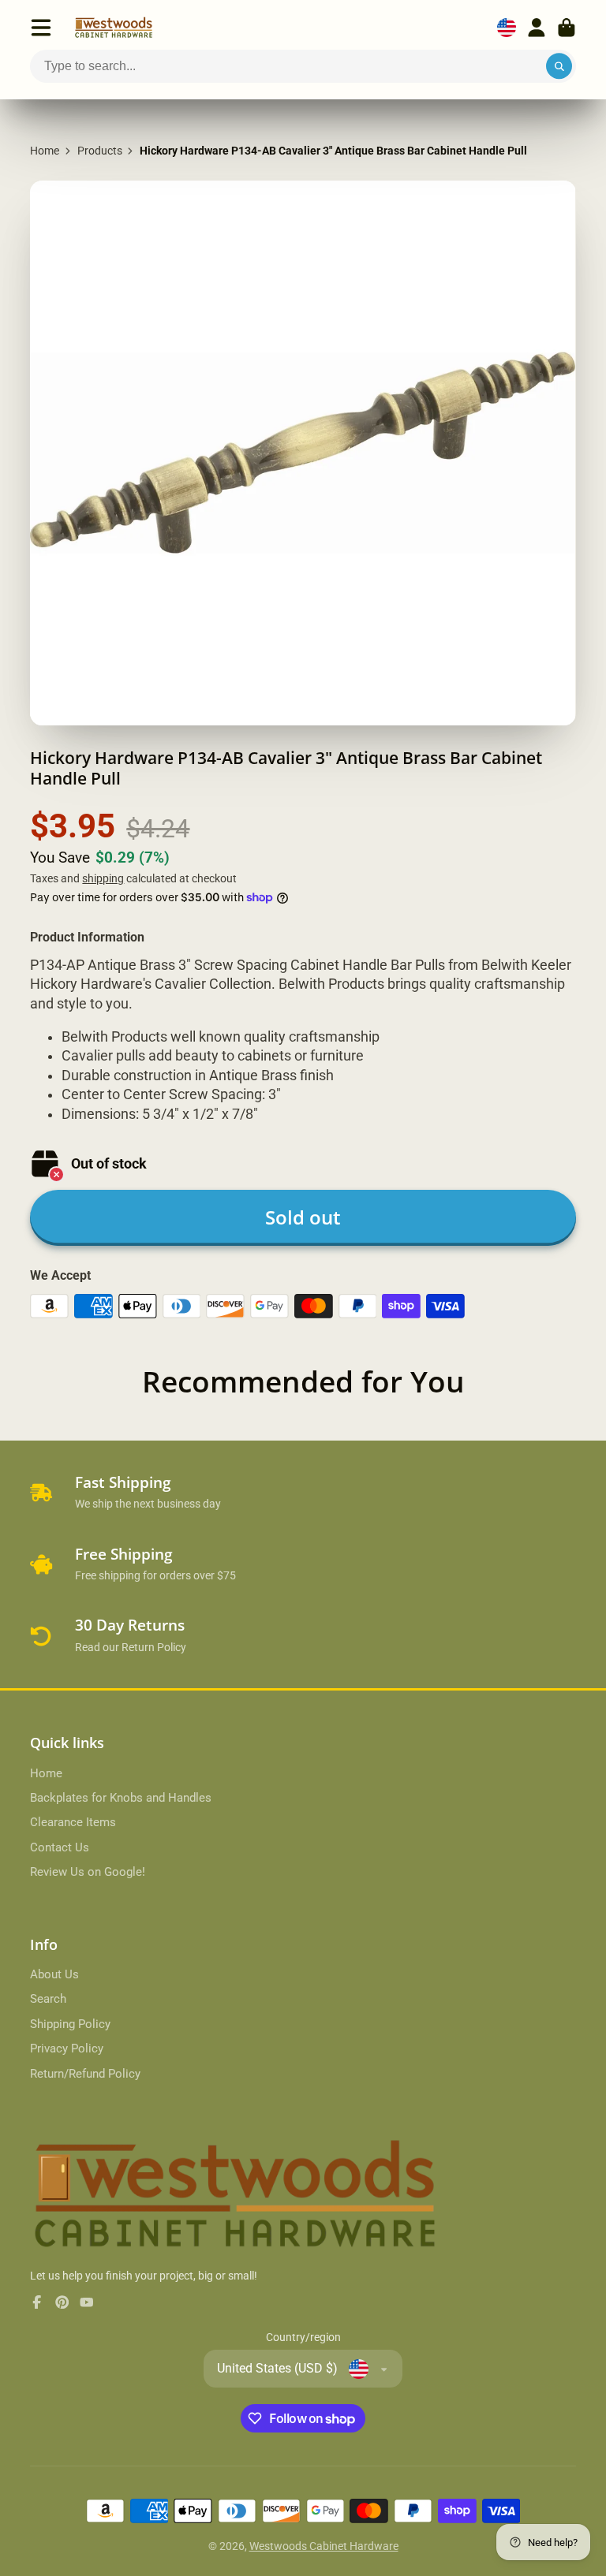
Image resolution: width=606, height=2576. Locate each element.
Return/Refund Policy (85, 2074)
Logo (114, 28)
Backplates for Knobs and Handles (121, 1798)
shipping (103, 878)
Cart (567, 28)
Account (537, 28)
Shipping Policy (70, 2024)
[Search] (559, 66)
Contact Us (60, 1847)
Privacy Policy (67, 2048)
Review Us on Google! (88, 1872)
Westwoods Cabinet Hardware (324, 2546)
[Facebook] (37, 2302)
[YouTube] (87, 2302)
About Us (54, 1974)
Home (45, 151)
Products (100, 151)
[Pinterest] (62, 2302)
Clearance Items (73, 1822)
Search (48, 1999)
